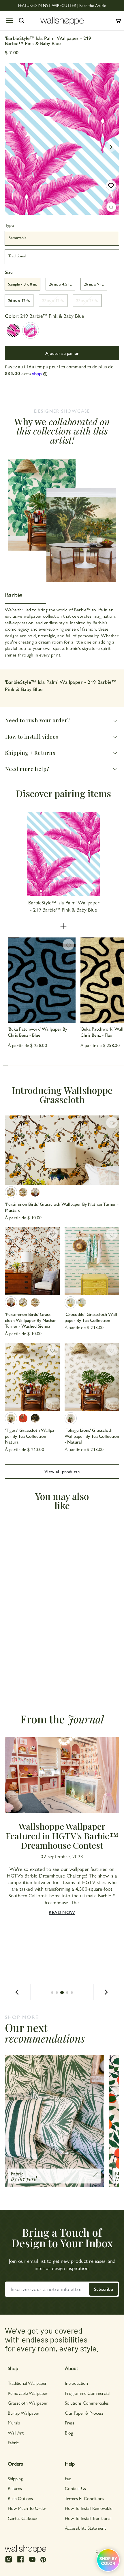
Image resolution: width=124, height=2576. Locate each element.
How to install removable (89, 2508)
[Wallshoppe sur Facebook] (20, 2562)
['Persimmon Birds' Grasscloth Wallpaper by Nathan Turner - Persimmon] (23, 1192)
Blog (69, 2433)
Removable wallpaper (28, 2393)
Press (70, 2423)
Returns (15, 2488)
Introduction (76, 2383)
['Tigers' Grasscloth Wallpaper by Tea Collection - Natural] (32, 1377)
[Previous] (18, 1992)
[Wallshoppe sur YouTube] (32, 2562)
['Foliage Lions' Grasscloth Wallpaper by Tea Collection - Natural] (92, 1377)
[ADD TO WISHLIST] (111, 185)
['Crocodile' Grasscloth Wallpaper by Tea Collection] (92, 1261)
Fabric (13, 2442)
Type (9, 225)
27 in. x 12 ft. (53, 300)
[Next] (106, 1992)
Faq (68, 2478)
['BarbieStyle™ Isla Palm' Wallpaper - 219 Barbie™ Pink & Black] (13, 330)
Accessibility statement (85, 2528)
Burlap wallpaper (24, 2413)
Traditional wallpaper (27, 2383)
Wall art (16, 2433)
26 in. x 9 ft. (94, 284)
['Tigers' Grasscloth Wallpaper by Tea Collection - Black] (35, 1418)
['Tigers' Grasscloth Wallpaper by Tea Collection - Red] (23, 1418)
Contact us (75, 2488)
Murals (14, 2423)
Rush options (20, 2498)
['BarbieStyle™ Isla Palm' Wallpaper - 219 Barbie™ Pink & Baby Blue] (31, 330)
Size (9, 272)
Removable (17, 237)
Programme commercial (87, 2393)
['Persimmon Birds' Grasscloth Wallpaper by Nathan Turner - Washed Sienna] (35, 1192)
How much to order (27, 2508)
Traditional (17, 256)
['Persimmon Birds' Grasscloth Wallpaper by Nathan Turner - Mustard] (62, 1150)
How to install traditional (88, 2518)
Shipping (15, 2478)
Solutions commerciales (87, 2403)
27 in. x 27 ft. (87, 300)
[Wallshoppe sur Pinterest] (43, 2559)
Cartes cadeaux (23, 2518)
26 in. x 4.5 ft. (60, 284)
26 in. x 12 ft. (19, 300)
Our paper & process (84, 2413)
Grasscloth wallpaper (28, 2403)
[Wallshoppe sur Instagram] (9, 2562)
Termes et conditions (84, 2498)
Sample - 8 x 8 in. (22, 284)
